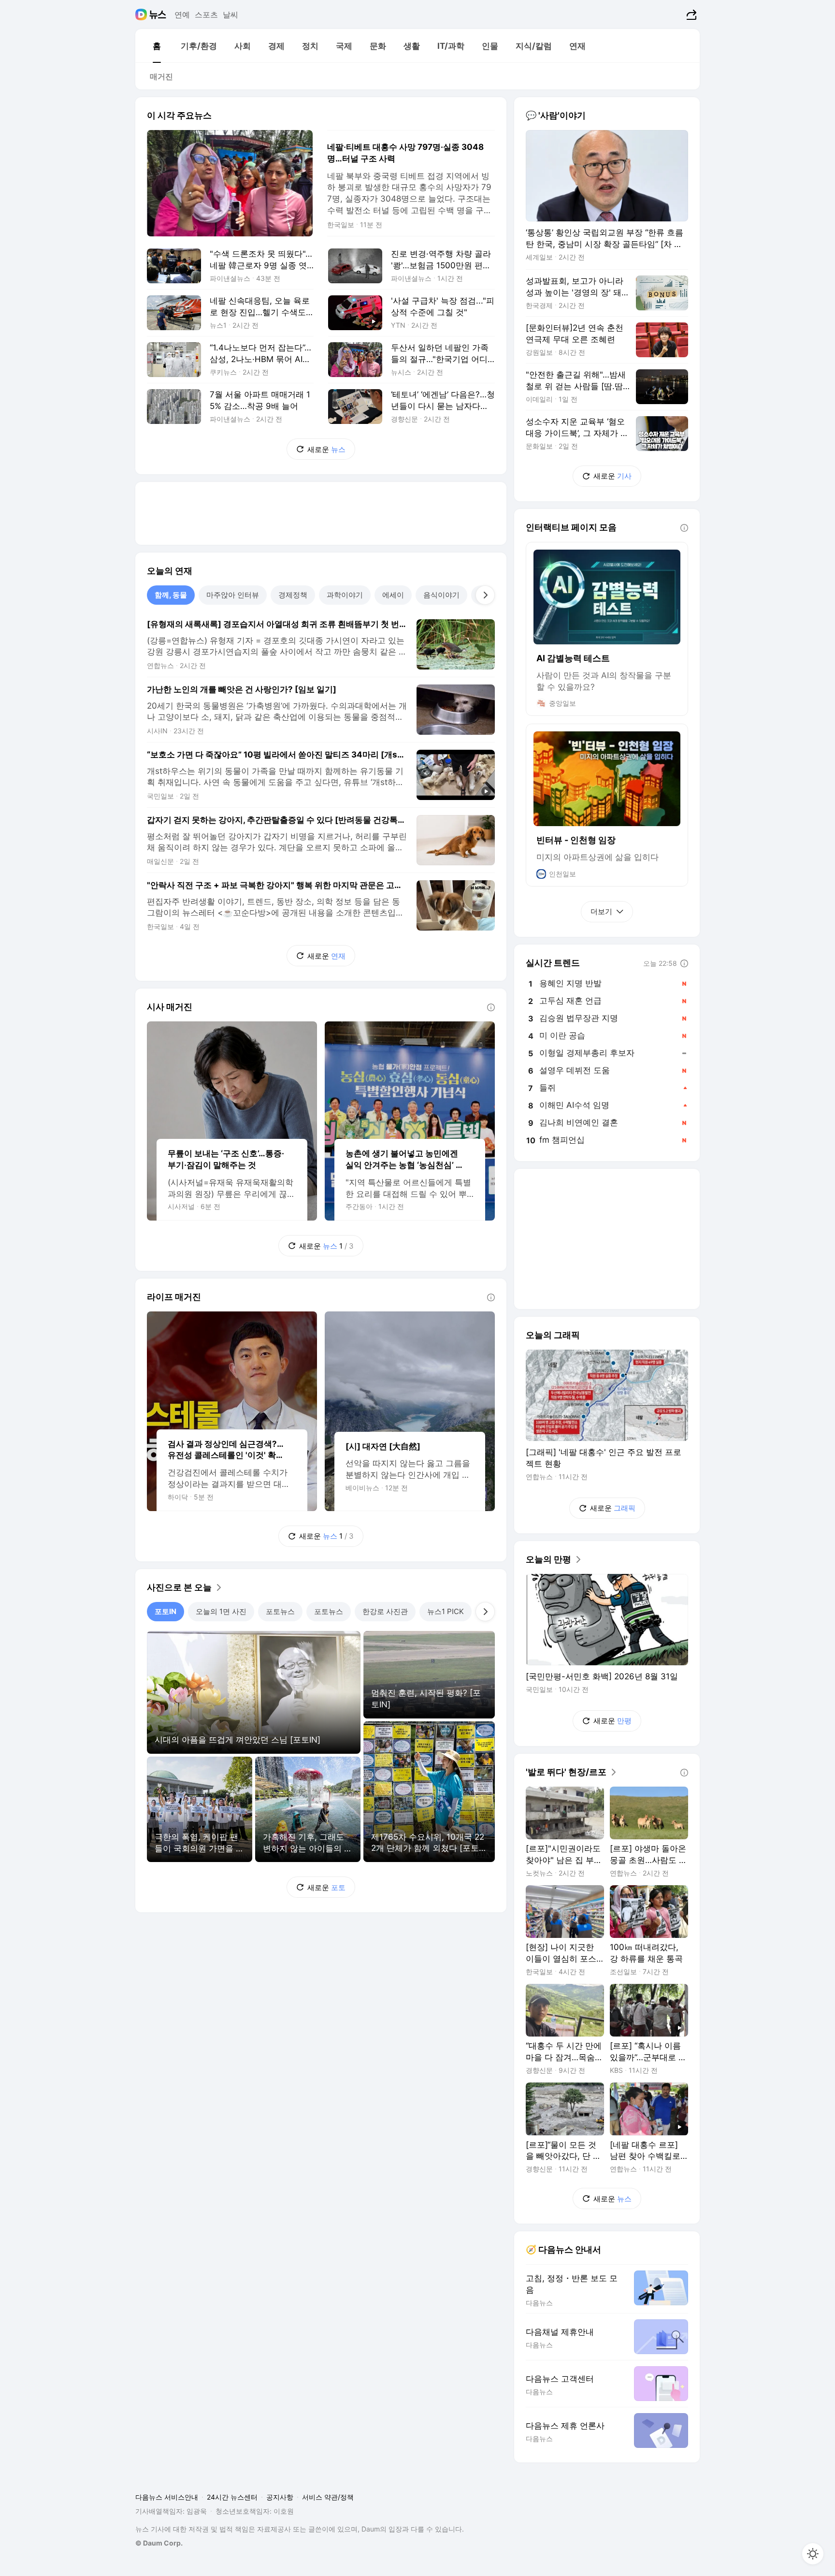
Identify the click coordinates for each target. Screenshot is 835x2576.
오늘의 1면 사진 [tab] (221, 1611)
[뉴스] (158, 15)
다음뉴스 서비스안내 (167, 2497)
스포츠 (206, 15)
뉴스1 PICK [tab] (446, 1611)
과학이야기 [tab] (345, 595)
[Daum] (142, 15)
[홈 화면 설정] (813, 2554)
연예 (182, 15)
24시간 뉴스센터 (232, 2497)
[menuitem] (157, 46)
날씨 (230, 15)
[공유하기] (690, 15)
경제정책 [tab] (293, 595)
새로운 (326, 449)
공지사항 (280, 2497)
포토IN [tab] (166, 1611)
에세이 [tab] (393, 595)
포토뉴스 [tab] (280, 1611)
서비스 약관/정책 (328, 2497)
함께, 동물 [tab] (171, 595)
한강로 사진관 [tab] (385, 1611)
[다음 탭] (485, 595)
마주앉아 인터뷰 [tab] (233, 595)
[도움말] (491, 1007)
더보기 (601, 911)
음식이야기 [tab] (441, 595)
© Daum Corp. (159, 2543)
